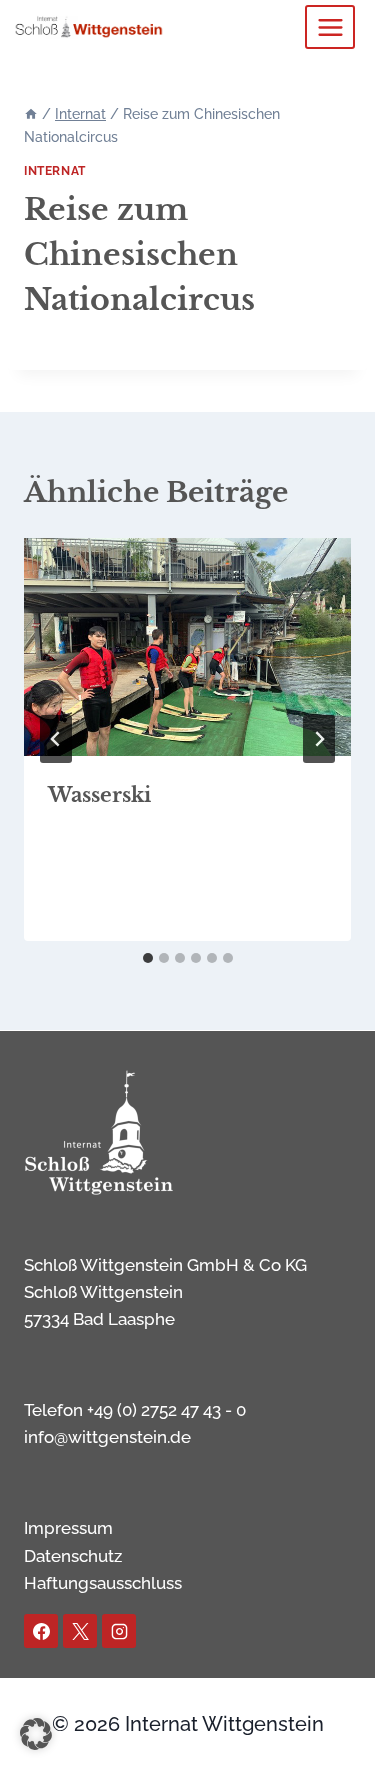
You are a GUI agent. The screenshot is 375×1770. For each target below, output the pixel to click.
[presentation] (187, 647)
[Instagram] (119, 1631)
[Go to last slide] (56, 739)
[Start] (31, 114)
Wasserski (99, 795)
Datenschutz (73, 1556)
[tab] (148, 958)
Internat (55, 171)
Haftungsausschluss (103, 1583)
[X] (80, 1631)
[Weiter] (319, 739)
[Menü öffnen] (330, 27)
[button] (36, 1734)
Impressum (68, 1528)
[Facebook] (41, 1631)
